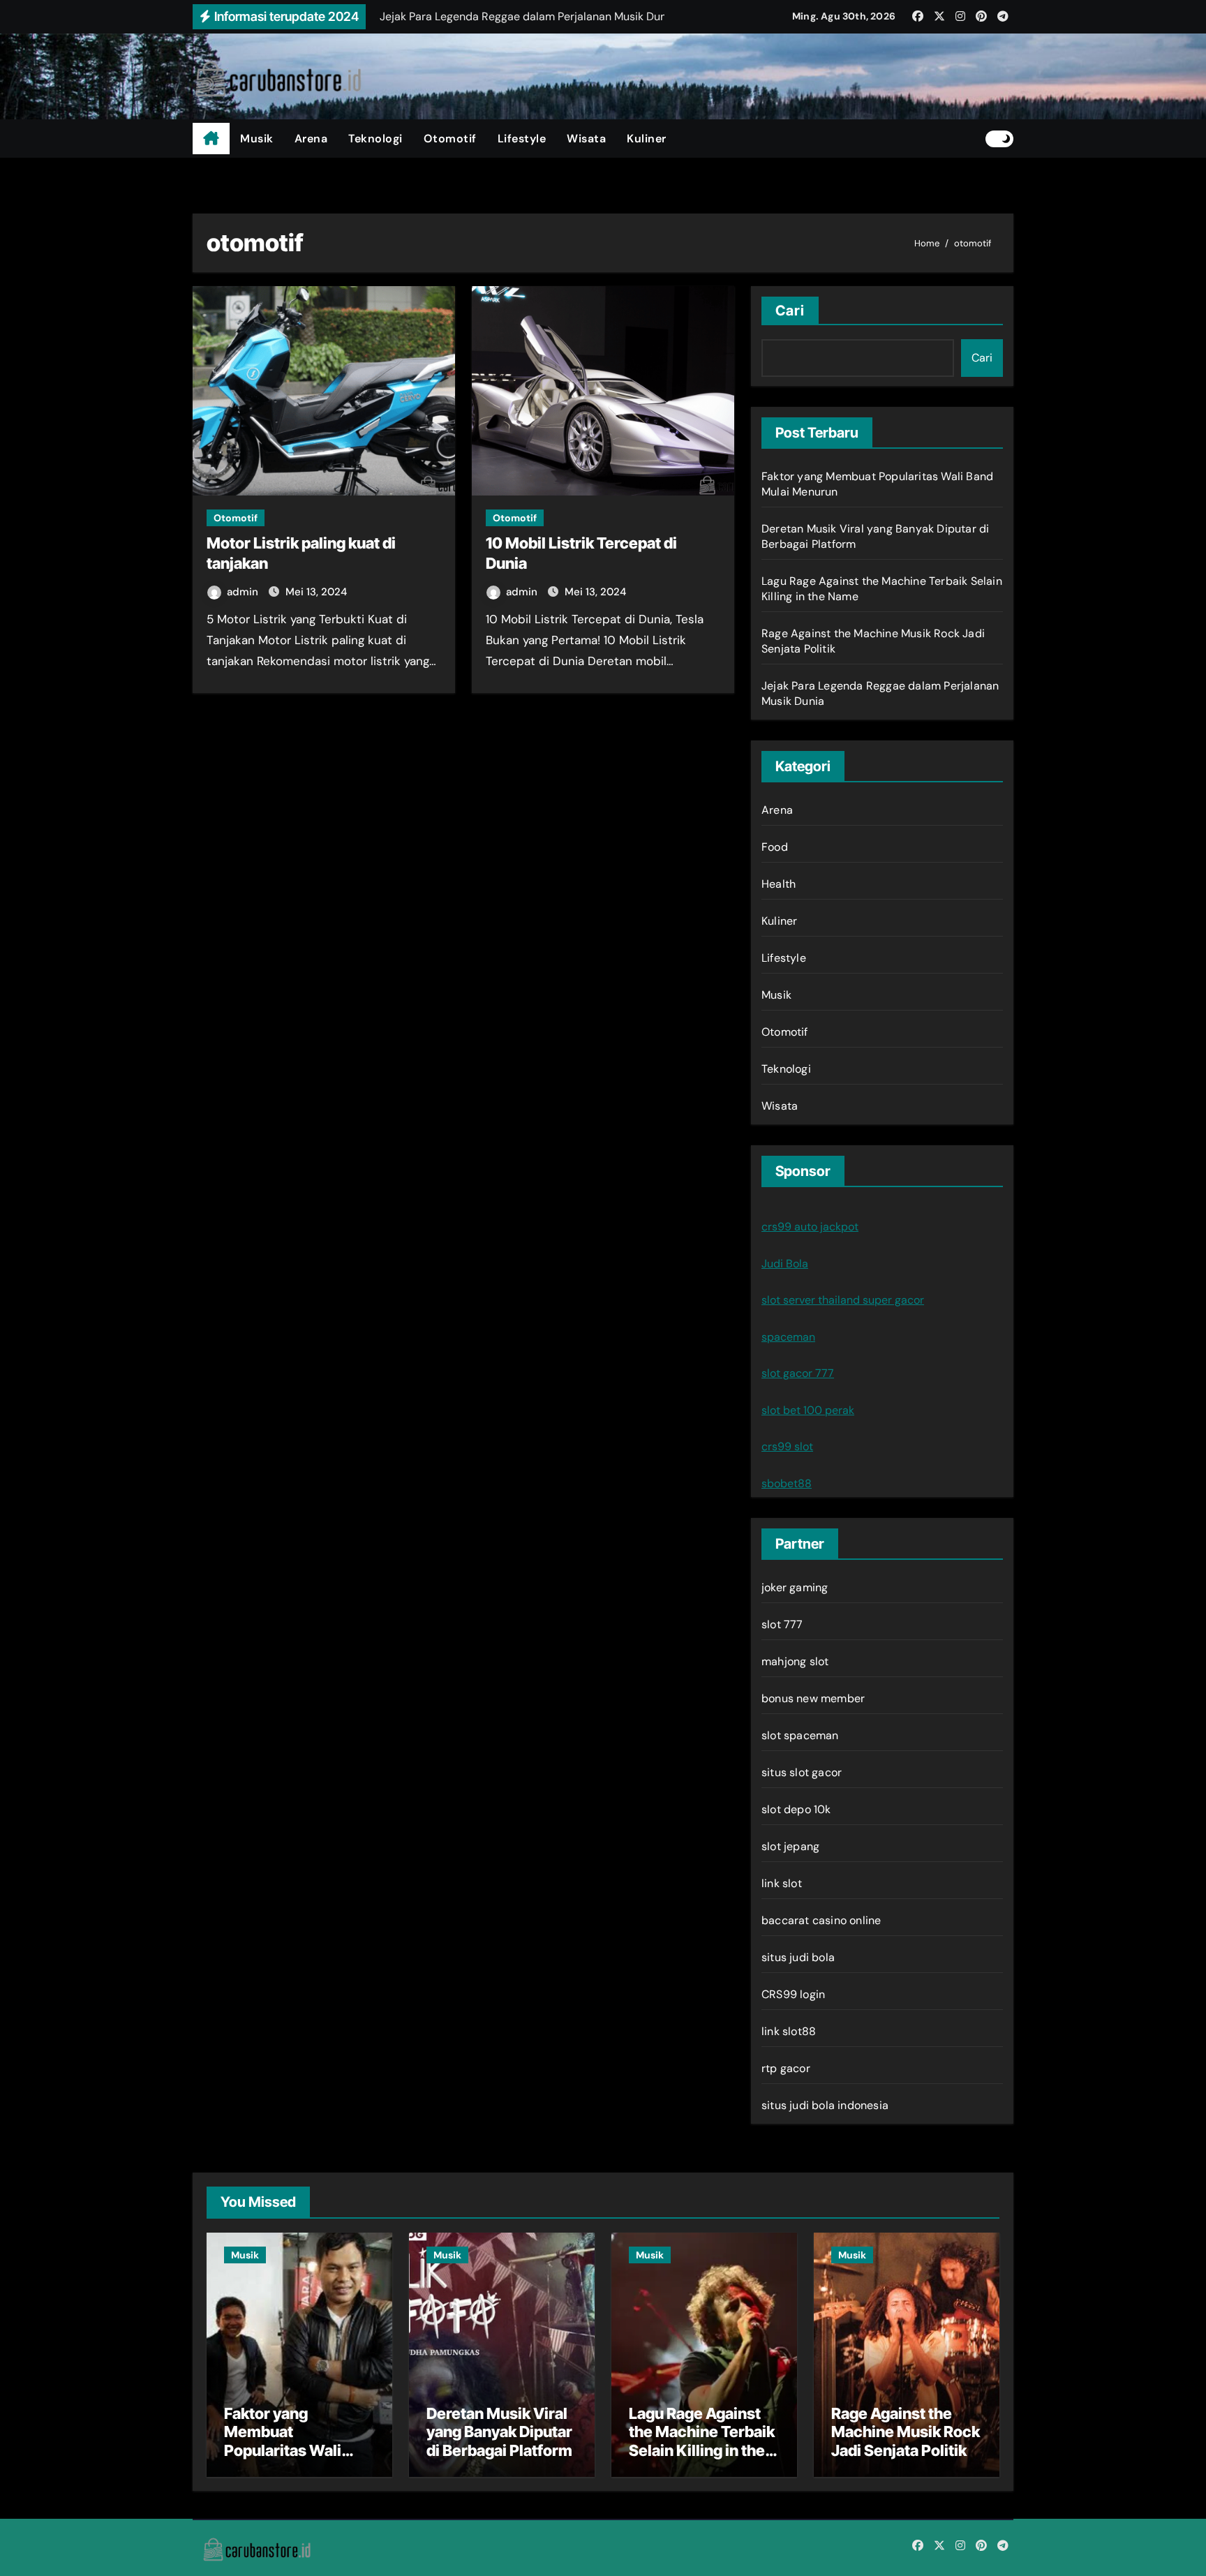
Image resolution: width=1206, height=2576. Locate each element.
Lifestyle (522, 139)
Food (775, 847)
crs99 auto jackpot (810, 1227)
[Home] (211, 139)
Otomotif (450, 139)
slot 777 (782, 1624)
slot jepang (790, 1846)
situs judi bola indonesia (825, 2105)
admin (244, 592)
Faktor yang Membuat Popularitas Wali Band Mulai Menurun (298, 2441)
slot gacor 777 (798, 1373)
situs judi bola (798, 1957)
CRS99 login (793, 1994)
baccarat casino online (821, 1920)
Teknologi (375, 139)
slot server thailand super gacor (843, 1300)
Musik (257, 139)
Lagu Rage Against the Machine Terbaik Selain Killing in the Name (702, 2441)
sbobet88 (787, 1483)
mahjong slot (795, 1661)
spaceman (788, 1337)
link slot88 (789, 2031)
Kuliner (647, 139)
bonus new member (813, 1698)
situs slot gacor (802, 1772)
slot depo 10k (796, 1809)
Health (779, 884)
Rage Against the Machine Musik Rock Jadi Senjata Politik (906, 2432)
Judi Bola (785, 1264)
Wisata (586, 139)
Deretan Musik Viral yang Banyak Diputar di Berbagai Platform (499, 2432)
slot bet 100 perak (808, 1410)
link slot (782, 1883)
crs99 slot (787, 1446)
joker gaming (795, 1587)
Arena (311, 139)
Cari (790, 311)
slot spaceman (800, 1735)
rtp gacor (786, 2068)
